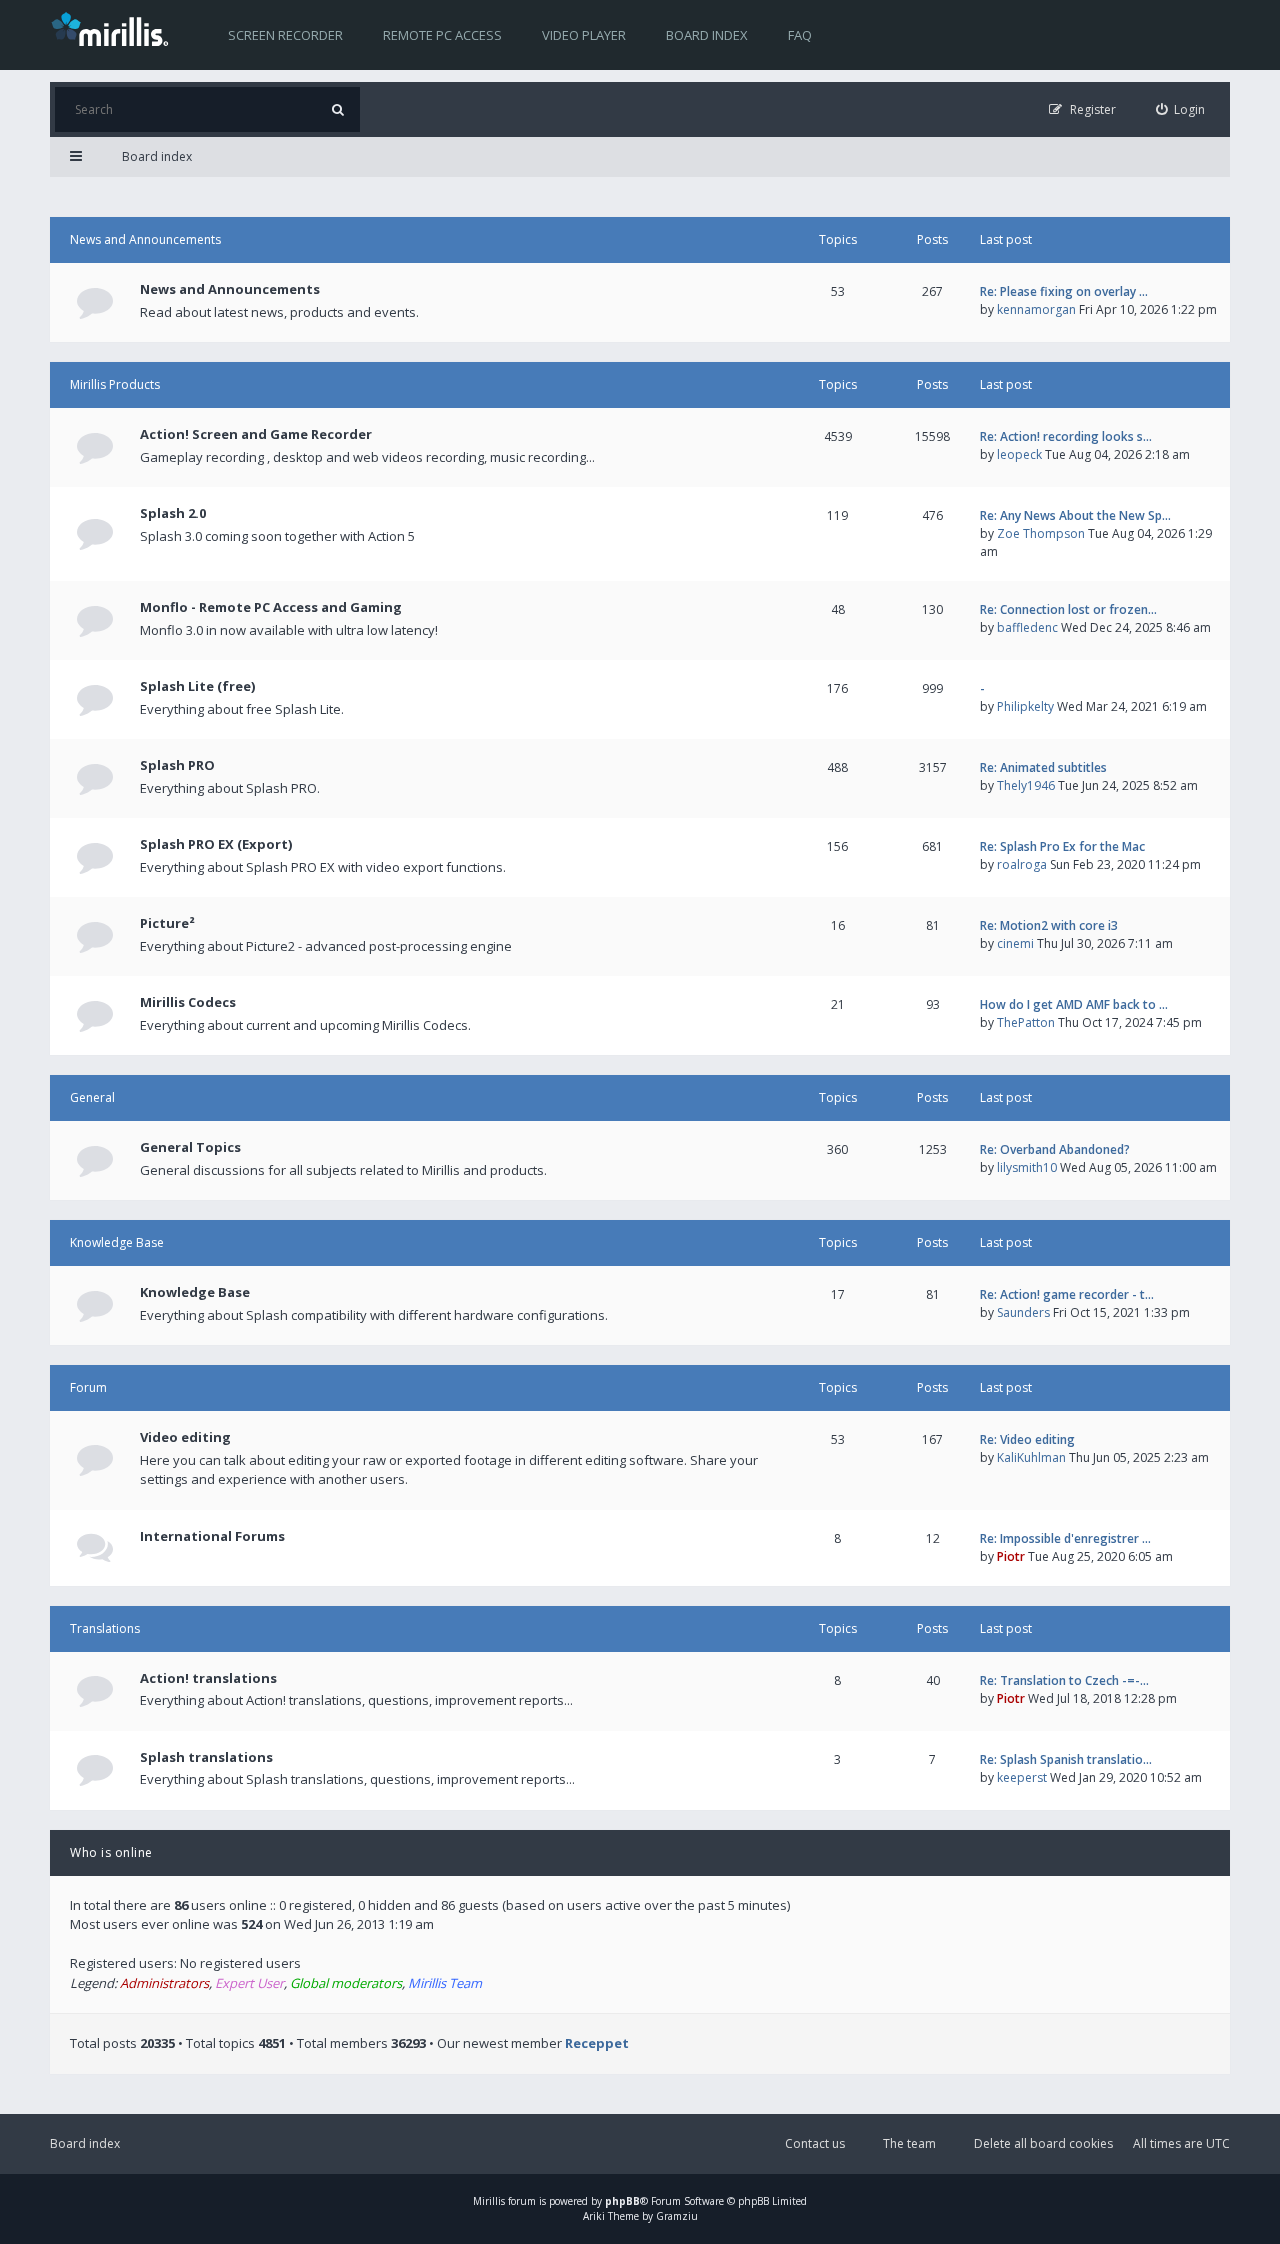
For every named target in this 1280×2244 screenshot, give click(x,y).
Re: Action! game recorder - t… (1067, 1294)
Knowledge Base (117, 1242)
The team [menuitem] (909, 2143)
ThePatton (1026, 1022)
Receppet (597, 2043)
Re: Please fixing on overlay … (1064, 291)
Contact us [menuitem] (815, 2143)
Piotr (1011, 1556)
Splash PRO (177, 765)
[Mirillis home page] (114, 28)
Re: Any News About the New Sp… (1075, 515)
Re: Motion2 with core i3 (1049, 925)
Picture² (167, 923)
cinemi (1015, 943)
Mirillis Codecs (188, 1002)
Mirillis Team (445, 1983)
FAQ (800, 35)
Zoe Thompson (1041, 533)
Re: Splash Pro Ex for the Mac (1062, 846)
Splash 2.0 (173, 513)
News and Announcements (145, 239)
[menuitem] (1181, 109)
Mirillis (489, 2201)
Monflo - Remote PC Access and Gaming (271, 607)
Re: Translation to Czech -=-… (1064, 1680)
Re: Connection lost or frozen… (1068, 609)
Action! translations (208, 1678)
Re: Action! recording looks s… (1066, 436)
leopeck (1019, 454)
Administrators (164, 1983)
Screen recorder (285, 35)
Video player (584, 35)
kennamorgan (1036, 309)
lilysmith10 (1027, 1167)
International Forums (212, 1536)
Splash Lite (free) (197, 686)
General (92, 1097)
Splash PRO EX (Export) (216, 844)
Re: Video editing (1027, 1439)
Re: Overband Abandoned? (1055, 1149)
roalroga (1022, 864)
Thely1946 (1026, 785)
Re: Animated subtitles (1043, 767)
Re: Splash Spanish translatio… (1066, 1759)
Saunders (1023, 1312)
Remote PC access (442, 35)
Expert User (249, 1983)
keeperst (1022, 1777)
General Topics (190, 1147)
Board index (707, 35)
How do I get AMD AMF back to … (1074, 1004)
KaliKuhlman (1031, 1457)
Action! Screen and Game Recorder (256, 434)
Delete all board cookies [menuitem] (1043, 2143)
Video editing (185, 1437)
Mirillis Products (115, 384)
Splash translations (206, 1757)
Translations (105, 1628)
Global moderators (346, 1983)
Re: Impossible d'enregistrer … (1065, 1538)
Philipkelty (1025, 706)
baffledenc (1027, 627)
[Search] (337, 109)
